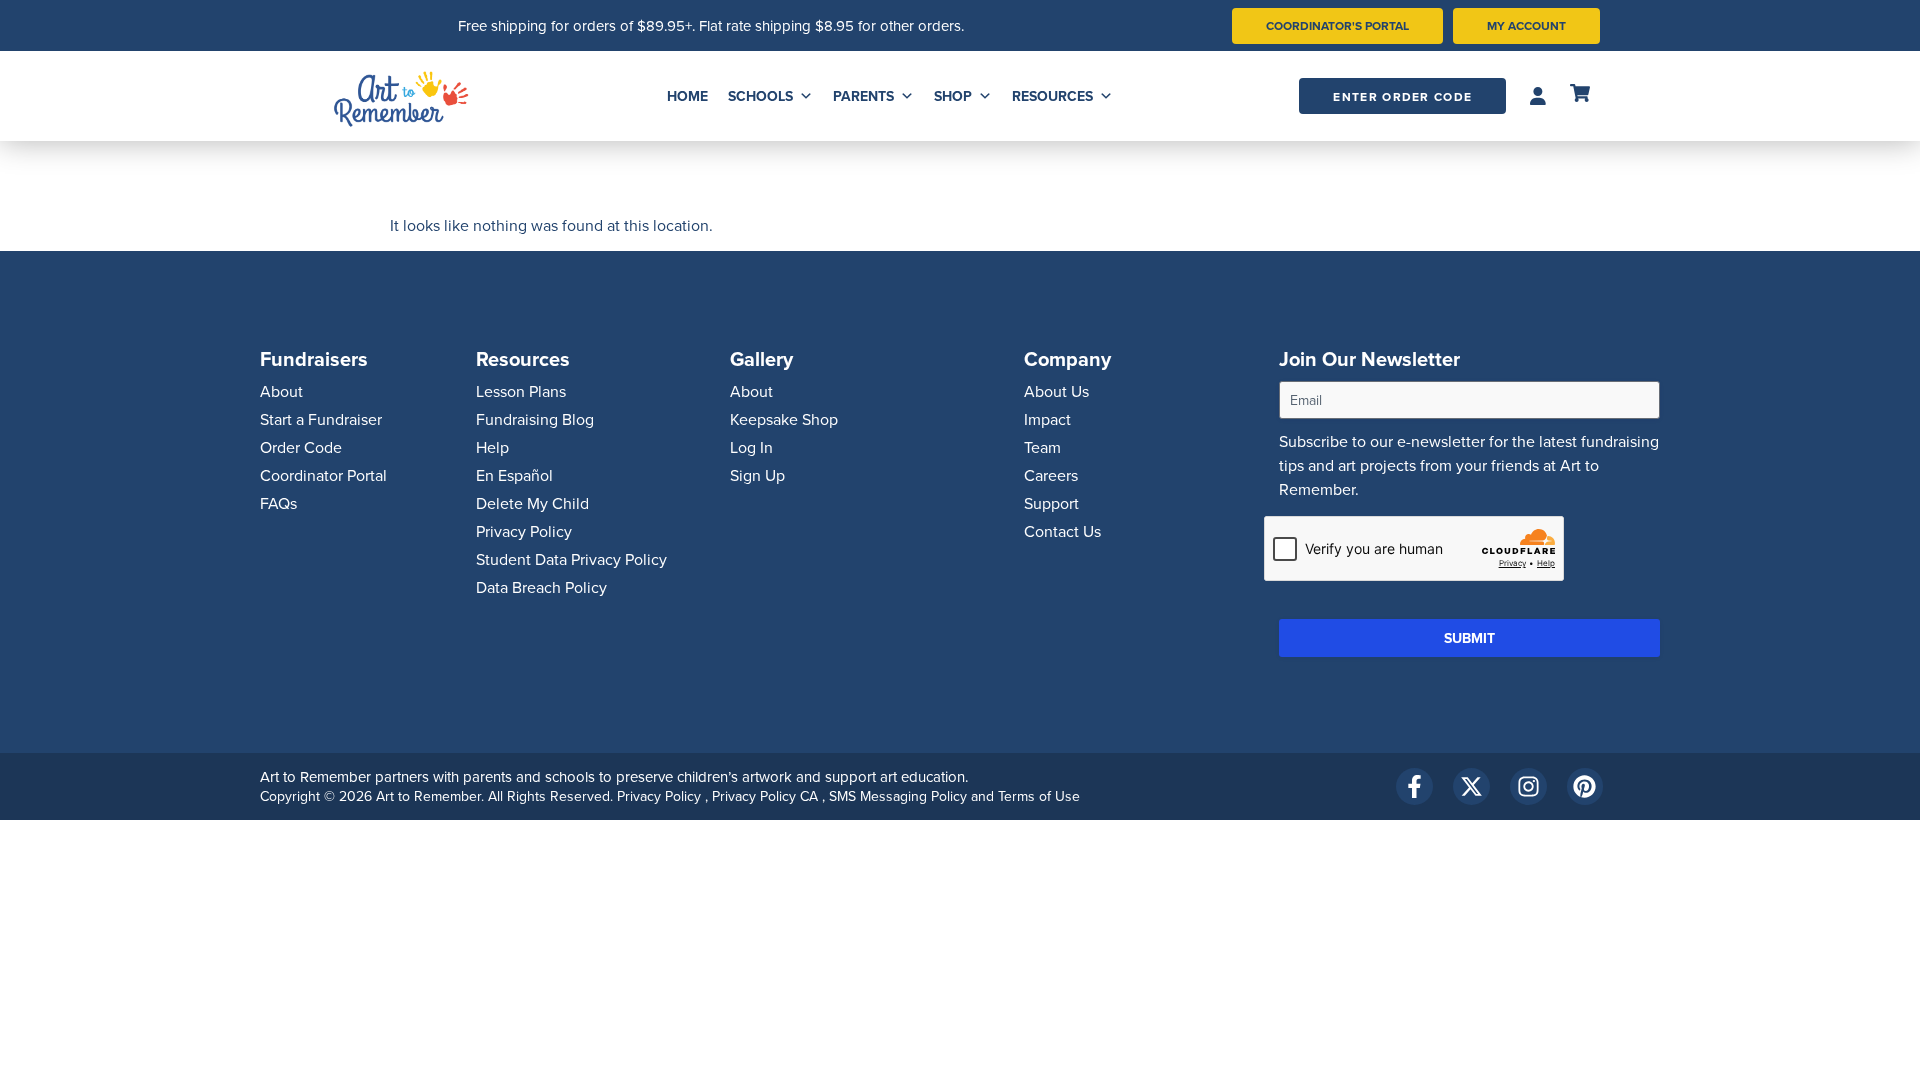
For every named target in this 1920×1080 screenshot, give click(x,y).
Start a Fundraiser (321, 419)
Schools (760, 96)
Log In (751, 447)
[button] (1538, 96)
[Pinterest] (1585, 786)
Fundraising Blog (535, 419)
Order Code (301, 447)
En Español (514, 475)
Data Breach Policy (541, 587)
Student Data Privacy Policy (571, 559)
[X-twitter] (1471, 786)
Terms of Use (1039, 796)
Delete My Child (532, 503)
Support (1051, 503)
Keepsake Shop (784, 419)
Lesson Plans (521, 391)
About (281, 391)
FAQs (278, 503)
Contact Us (1062, 531)
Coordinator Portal (323, 475)
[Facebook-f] (1414, 786)
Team (1042, 447)
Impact (1047, 419)
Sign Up (757, 475)
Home (687, 96)
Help (492, 447)
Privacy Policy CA (767, 796)
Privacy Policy (524, 531)
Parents (863, 96)
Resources (1052, 96)
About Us (1056, 391)
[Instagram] (1528, 786)
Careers (1051, 475)
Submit (1469, 638)
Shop (953, 96)
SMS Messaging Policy (900, 796)
